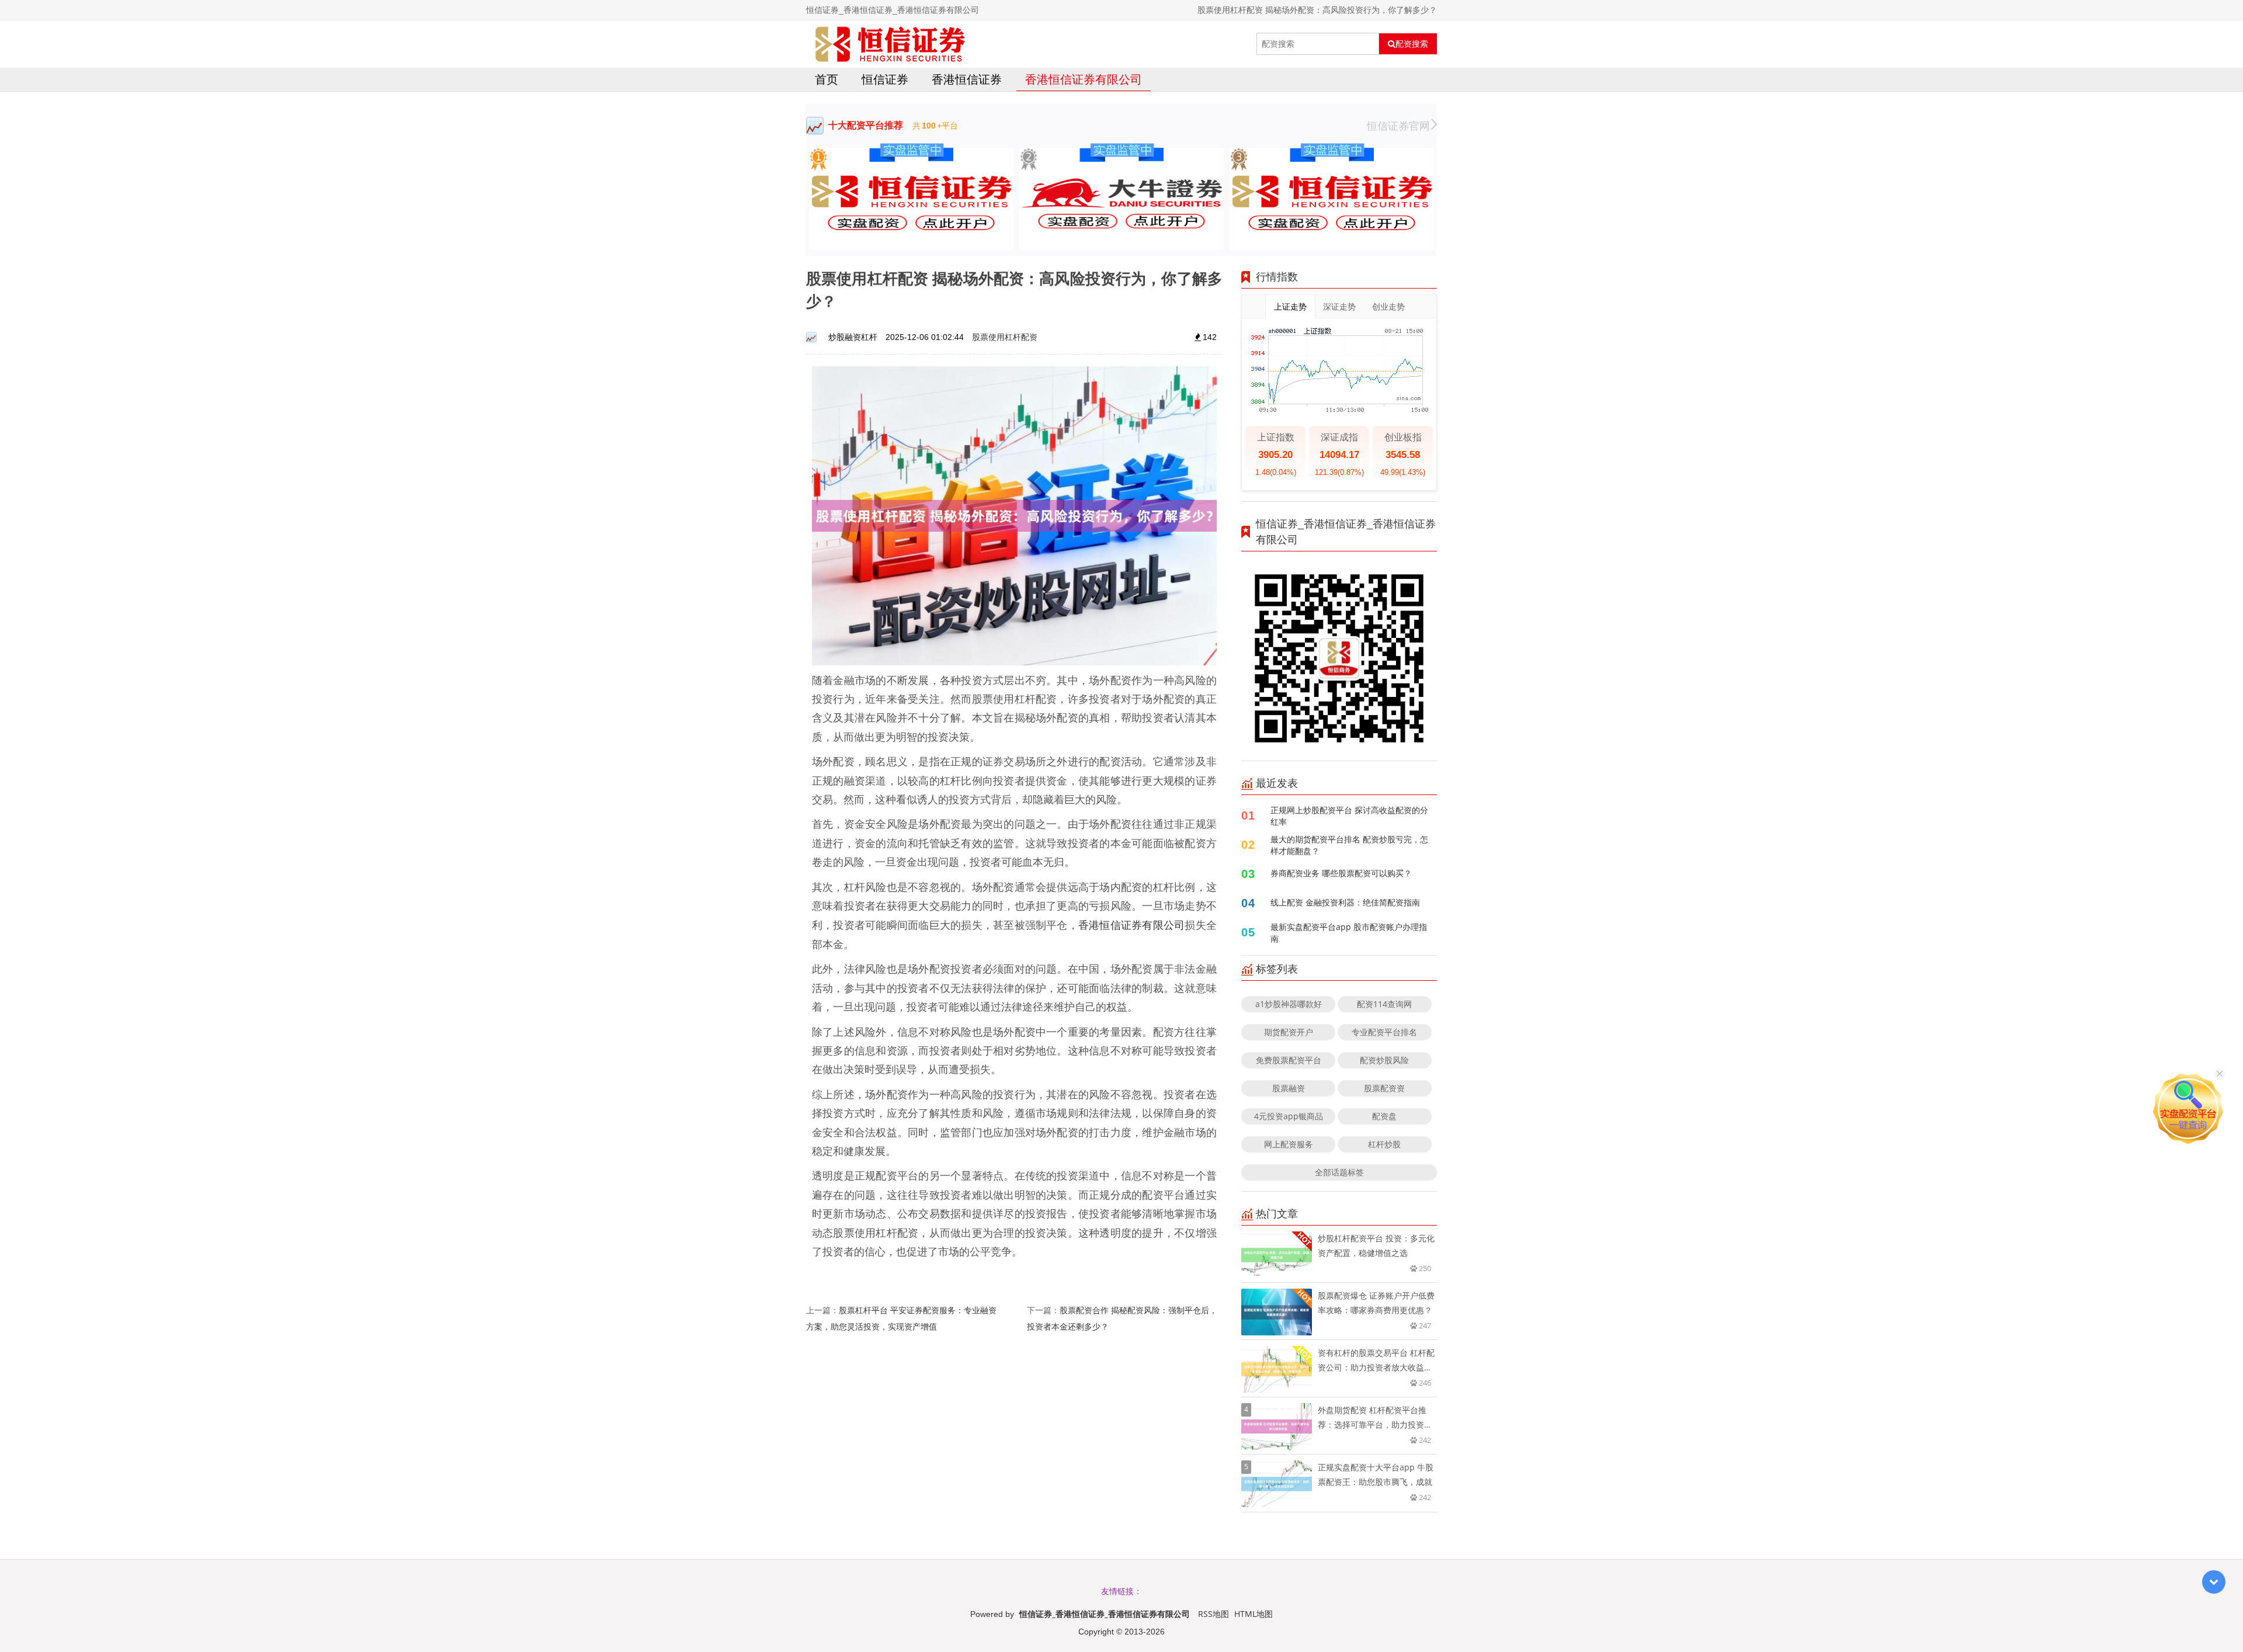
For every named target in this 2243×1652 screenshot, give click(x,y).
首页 (827, 79)
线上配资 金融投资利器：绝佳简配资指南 (1345, 902)
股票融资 (1289, 1088)
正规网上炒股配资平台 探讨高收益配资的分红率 (1349, 816)
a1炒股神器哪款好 (1289, 1004)
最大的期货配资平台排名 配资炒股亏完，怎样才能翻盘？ (1349, 845)
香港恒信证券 (967, 79)
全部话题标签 (1339, 1172)
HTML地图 (1254, 1614)
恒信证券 (885, 79)
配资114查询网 (1384, 1004)
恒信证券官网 (1398, 126)
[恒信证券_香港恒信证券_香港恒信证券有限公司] (890, 44)
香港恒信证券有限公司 (1084, 79)
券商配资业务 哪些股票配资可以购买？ (1341, 873)
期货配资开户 (1289, 1032)
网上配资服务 (1289, 1144)
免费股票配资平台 (1289, 1060)
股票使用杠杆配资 (1005, 337)
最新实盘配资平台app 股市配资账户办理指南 (1349, 933)
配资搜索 (1412, 44)
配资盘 (1384, 1116)
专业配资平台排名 (1384, 1032)
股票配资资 (1384, 1088)
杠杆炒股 (1384, 1144)
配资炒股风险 (1384, 1060)
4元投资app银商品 (1289, 1116)
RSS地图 (1213, 1614)
